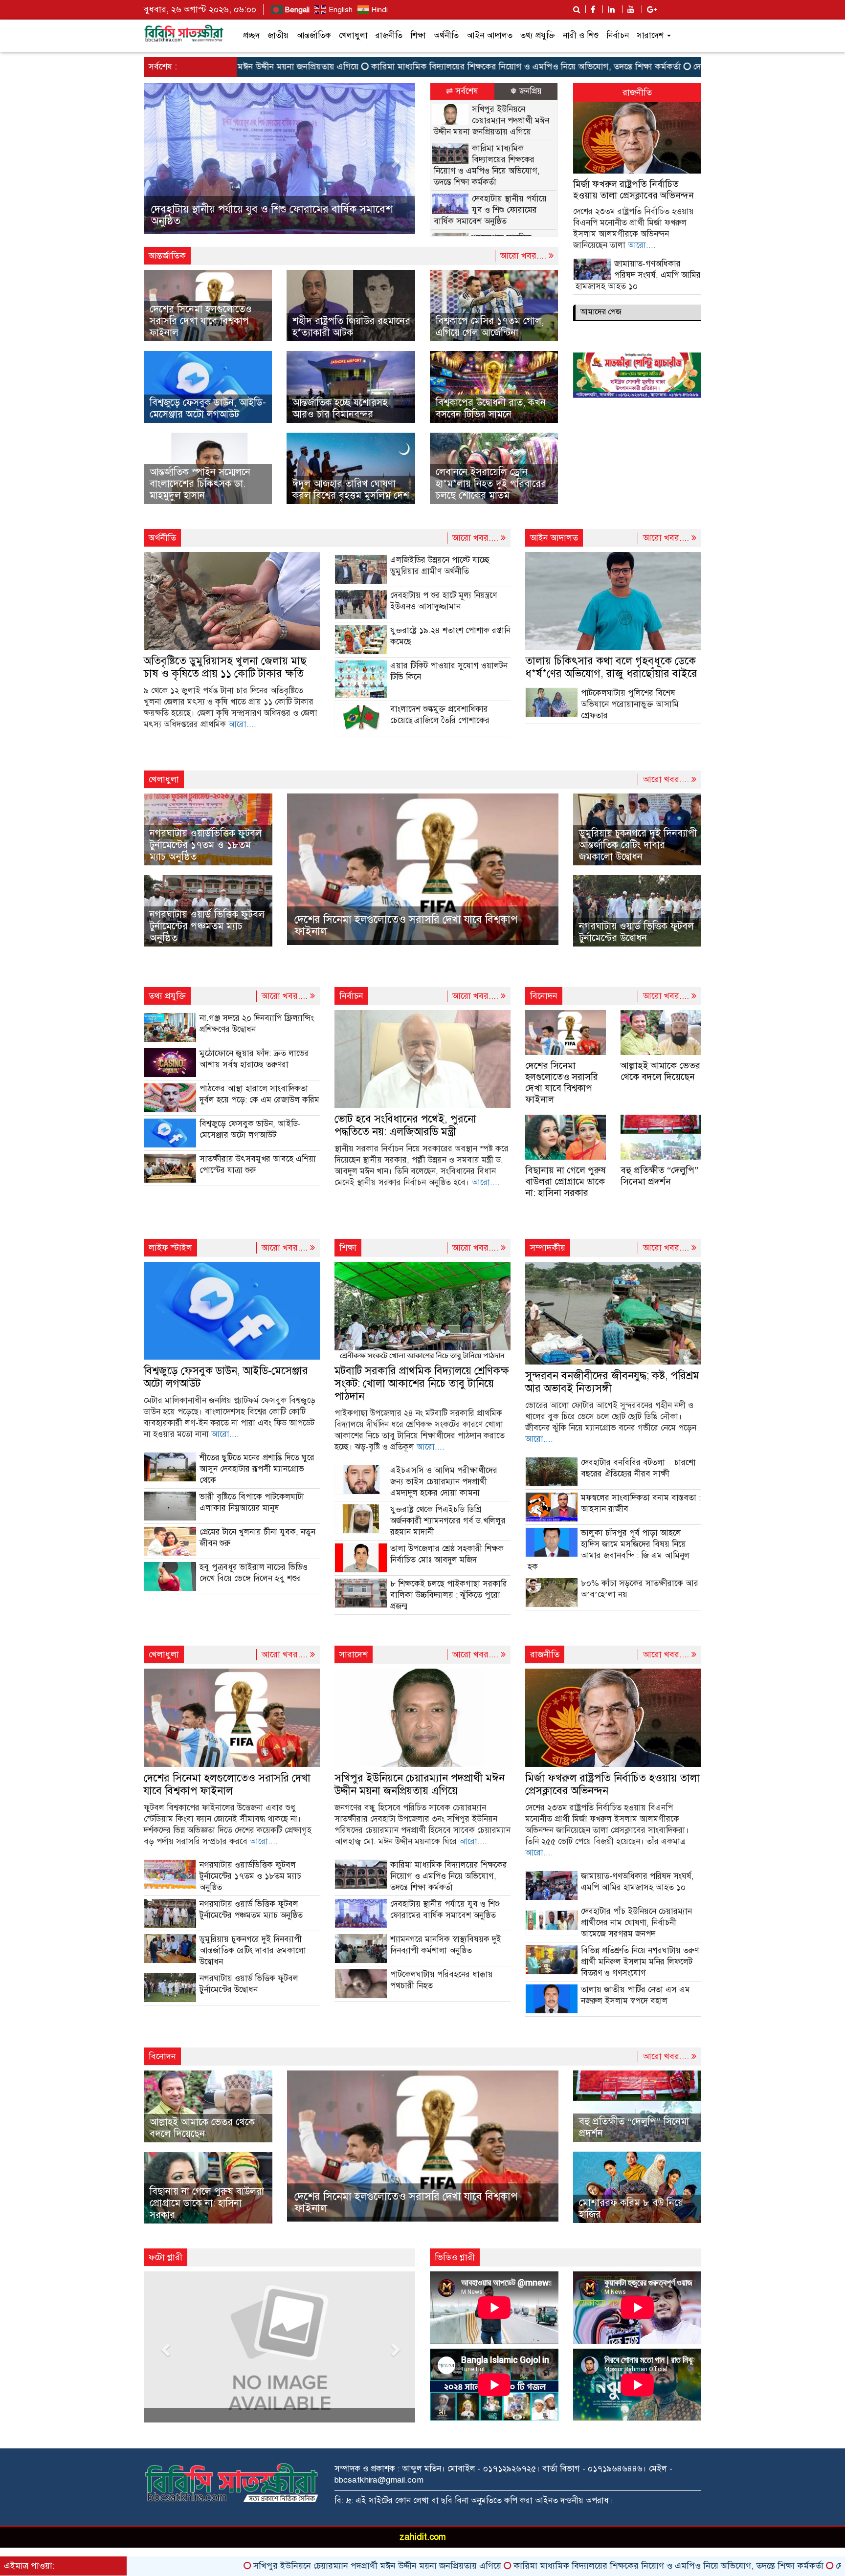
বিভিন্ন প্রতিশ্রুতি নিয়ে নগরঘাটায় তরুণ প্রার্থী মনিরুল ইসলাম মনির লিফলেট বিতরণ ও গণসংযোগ (640, 1962)
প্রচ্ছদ (251, 35)
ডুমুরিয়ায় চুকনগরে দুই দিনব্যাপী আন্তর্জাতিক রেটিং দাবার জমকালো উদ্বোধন (638, 845)
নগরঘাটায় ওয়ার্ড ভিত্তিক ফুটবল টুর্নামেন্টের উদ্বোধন (636, 932)
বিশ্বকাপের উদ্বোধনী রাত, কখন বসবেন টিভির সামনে (491, 408)
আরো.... (642, 245)
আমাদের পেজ (601, 312)
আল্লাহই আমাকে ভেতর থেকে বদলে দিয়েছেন (660, 1071)
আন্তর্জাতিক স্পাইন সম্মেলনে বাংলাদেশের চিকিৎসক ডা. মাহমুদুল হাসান (200, 484)
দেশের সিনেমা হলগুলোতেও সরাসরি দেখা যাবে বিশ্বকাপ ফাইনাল (201, 321)
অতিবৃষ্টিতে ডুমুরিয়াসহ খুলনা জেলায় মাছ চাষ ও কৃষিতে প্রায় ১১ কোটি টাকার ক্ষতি (225, 667)
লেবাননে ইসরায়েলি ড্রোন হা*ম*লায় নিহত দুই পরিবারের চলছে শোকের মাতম (491, 484)
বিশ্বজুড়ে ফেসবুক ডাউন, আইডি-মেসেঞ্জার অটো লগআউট (208, 408)
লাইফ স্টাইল (170, 1248)
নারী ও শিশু (581, 35)
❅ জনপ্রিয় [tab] (526, 91)
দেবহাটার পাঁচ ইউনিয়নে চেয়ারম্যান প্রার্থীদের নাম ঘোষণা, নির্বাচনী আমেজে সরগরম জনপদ (636, 1923)
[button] (164, 159)
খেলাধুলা (353, 35)
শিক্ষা (418, 35)
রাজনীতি (389, 35)
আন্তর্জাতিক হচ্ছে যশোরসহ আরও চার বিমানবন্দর (340, 408)
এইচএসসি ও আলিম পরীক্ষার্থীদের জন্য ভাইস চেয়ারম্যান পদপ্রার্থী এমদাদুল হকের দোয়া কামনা (444, 1482)
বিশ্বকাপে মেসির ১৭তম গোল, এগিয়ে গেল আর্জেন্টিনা (490, 327)
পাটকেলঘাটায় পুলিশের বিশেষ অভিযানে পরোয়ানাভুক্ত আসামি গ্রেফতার (630, 704)
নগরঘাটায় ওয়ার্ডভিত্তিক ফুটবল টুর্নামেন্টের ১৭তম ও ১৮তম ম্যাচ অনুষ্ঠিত (206, 845)
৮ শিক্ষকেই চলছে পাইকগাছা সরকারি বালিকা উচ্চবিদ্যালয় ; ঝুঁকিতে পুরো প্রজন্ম (449, 1595)
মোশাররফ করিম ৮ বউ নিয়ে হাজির (631, 2209)
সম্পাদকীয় (548, 1248)
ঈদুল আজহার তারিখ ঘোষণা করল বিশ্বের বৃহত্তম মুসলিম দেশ (351, 490)
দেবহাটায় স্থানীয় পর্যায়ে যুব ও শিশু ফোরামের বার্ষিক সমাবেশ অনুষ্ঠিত (696, 66)
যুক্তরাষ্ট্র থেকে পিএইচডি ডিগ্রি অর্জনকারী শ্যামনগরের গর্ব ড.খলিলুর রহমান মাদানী (448, 1521)
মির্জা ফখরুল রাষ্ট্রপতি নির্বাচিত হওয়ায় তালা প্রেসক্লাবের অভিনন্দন (634, 190)
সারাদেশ (651, 35)
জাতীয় (278, 35)
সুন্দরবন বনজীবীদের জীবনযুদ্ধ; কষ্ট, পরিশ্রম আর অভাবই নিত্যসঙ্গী (612, 1382)
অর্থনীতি (446, 35)
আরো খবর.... (524, 256)
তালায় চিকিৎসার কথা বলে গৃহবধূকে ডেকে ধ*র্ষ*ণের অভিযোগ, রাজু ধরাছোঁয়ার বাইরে (611, 667)
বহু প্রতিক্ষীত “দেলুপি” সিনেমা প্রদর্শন (659, 1176)
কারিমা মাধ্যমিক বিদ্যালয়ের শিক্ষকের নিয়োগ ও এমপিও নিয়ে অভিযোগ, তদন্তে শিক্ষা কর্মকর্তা (415, 66)
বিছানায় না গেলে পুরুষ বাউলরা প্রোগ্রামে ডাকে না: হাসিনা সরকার (566, 1181)
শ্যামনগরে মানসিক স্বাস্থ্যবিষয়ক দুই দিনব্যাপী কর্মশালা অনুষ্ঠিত (276, 221)
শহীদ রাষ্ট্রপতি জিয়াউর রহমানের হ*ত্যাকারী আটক (351, 327)
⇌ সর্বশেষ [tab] (462, 91)
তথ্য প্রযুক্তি (538, 35)
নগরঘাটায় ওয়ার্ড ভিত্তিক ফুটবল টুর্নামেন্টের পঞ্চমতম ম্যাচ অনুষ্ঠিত (207, 926)
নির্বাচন (618, 35)
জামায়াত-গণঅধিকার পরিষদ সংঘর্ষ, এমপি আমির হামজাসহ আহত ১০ (638, 275)
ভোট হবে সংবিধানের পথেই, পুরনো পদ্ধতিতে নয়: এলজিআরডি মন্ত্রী (405, 1125)
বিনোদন (544, 996)
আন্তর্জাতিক (314, 35)
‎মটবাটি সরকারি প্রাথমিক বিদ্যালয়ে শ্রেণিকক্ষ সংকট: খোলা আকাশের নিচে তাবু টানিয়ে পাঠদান (422, 1383)
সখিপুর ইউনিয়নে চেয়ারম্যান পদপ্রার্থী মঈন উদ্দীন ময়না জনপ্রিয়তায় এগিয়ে (491, 121)
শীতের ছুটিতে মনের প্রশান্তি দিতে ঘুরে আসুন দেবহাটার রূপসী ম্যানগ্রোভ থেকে (257, 1469)
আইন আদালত (489, 35)
